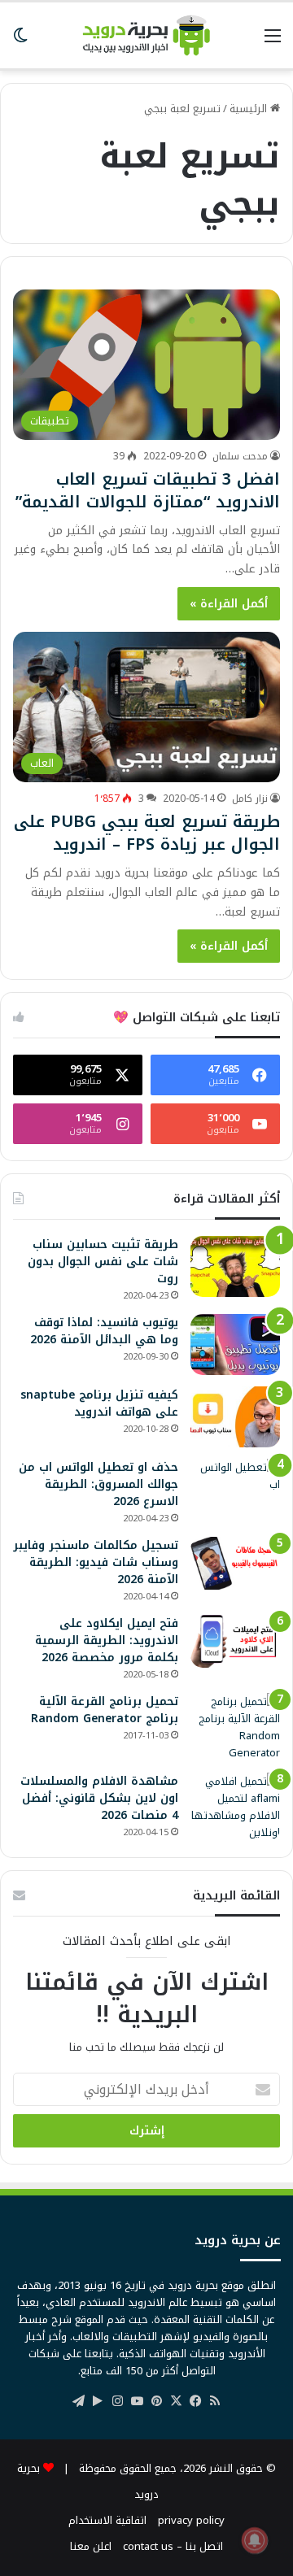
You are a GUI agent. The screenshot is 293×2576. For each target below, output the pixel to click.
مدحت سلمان (240, 456)
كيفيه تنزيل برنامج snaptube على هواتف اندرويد (99, 1403)
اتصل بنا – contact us (173, 2546)
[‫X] (176, 2401)
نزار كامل (250, 798)
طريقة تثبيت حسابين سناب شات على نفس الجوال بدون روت (103, 1262)
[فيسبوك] (195, 2401)
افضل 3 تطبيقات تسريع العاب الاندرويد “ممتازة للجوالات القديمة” (148, 490)
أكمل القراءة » (229, 604)
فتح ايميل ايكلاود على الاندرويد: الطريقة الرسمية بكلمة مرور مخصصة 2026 (107, 1640)
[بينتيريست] (156, 2401)
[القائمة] (273, 42)
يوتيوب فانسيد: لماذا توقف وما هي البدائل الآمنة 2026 (104, 1331)
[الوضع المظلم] (20, 42)
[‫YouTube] (137, 2401)
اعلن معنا (91, 2546)
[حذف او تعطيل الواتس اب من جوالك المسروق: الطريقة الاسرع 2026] (235, 1489)
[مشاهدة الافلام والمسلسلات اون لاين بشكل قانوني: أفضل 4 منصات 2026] (235, 1807)
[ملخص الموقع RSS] (215, 2401)
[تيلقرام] (78, 2401)
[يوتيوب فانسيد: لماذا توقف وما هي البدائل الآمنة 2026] (235, 1345)
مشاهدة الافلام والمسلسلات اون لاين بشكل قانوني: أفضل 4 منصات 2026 (99, 1798)
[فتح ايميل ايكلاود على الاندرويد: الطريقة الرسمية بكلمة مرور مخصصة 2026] (235, 1641)
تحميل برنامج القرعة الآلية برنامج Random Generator (105, 1710)
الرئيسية (250, 109)
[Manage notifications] (255, 2540)
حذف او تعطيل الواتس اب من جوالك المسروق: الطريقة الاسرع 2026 (98, 1484)
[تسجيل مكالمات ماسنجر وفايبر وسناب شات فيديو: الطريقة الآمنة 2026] (235, 1563)
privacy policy (191, 2520)
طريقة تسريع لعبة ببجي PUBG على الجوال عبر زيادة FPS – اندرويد (147, 833)
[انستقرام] (117, 2401)
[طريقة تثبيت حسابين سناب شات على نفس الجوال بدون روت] (235, 1266)
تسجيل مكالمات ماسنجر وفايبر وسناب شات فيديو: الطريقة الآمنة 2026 (96, 1562)
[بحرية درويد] (146, 35)
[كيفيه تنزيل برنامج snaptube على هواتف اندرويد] (235, 1417)
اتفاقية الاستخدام (107, 2520)
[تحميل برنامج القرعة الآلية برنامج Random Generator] (235, 1727)
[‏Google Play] (98, 2401)
